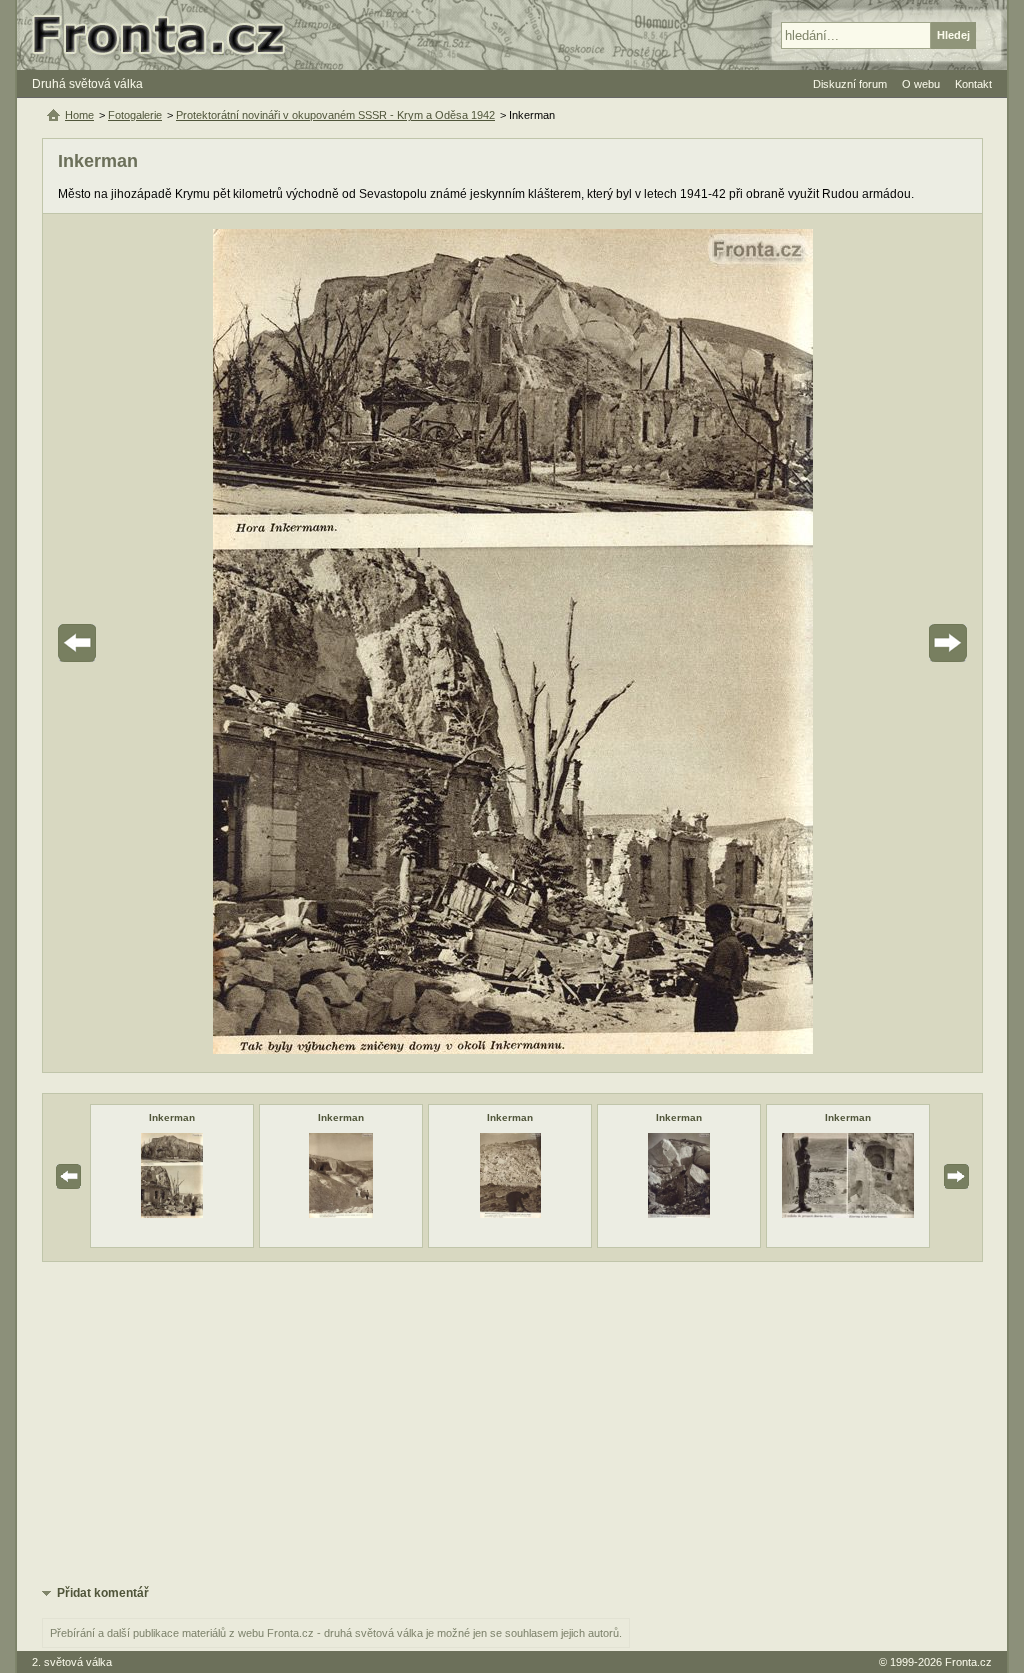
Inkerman (172, 1117)
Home (79, 115)
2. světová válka (72, 1662)
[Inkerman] (172, 1214)
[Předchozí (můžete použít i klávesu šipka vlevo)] (133, 643)
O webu (921, 84)
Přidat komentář (103, 1593)
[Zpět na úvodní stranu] (167, 35)
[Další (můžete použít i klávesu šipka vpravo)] (892, 643)
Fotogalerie (135, 115)
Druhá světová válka (87, 84)
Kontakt (973, 84)
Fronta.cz (968, 1662)
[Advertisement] (512, 1422)
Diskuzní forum (850, 84)
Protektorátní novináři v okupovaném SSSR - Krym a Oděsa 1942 (335, 115)
